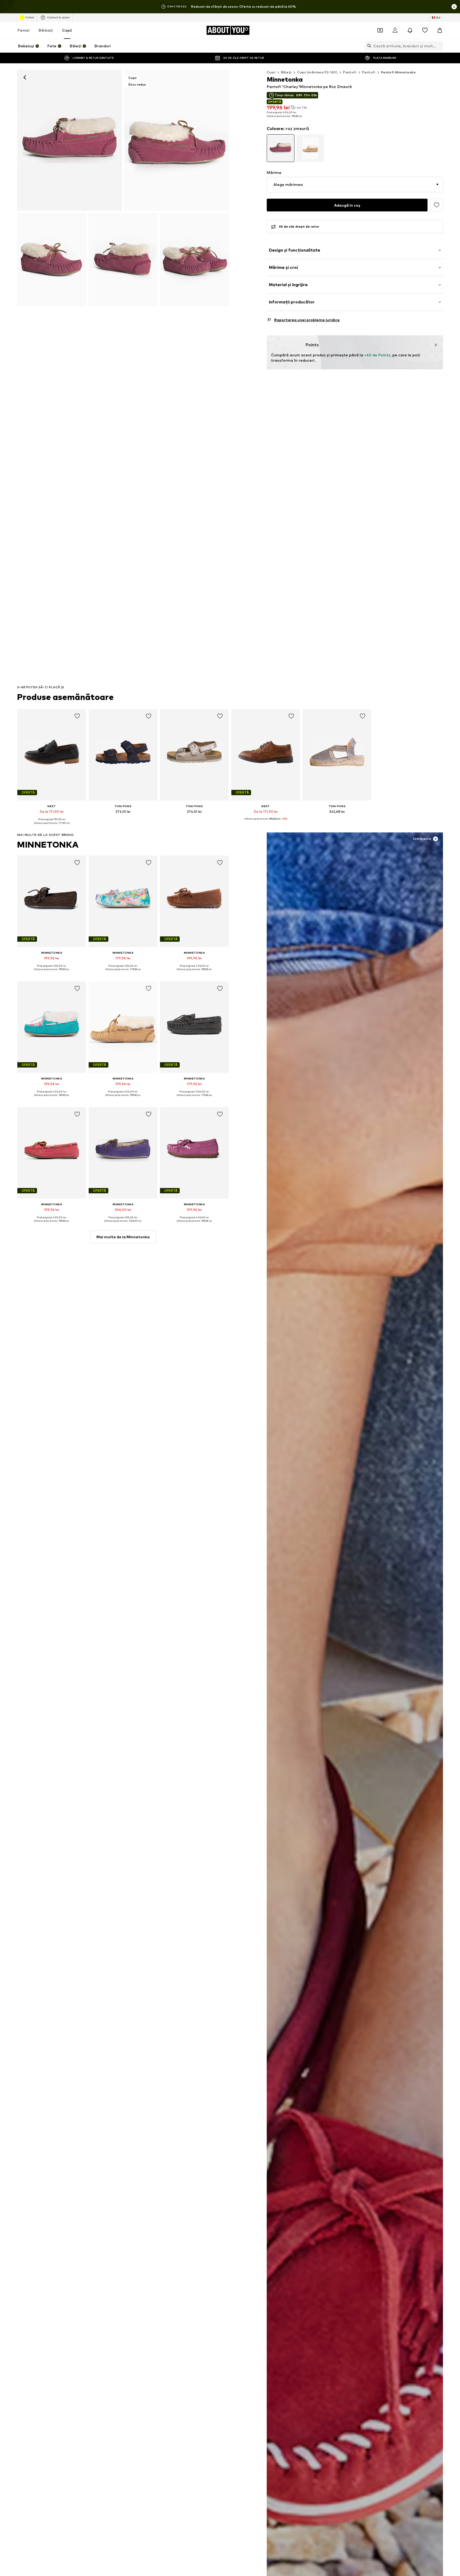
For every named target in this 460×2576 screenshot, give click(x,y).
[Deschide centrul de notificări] (410, 30)
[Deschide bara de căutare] (368, 46)
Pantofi (350, 72)
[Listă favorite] (425, 30)
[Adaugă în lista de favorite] (437, 205)
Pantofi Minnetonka (398, 72)
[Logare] (395, 30)
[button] (355, 185)
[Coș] (440, 30)
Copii (67, 30)
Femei (24, 30)
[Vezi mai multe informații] (52, 827)
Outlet (30, 17)
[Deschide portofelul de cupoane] (380, 30)
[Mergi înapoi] (25, 77)
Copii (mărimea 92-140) (317, 72)
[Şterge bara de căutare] (439, 46)
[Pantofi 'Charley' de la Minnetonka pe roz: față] (69, 140)
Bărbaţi (46, 30)
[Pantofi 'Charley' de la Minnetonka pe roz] (52, 259)
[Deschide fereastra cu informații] (454, 7)
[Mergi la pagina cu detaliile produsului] (281, 148)
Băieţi (286, 72)
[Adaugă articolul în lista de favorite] (77, 716)
